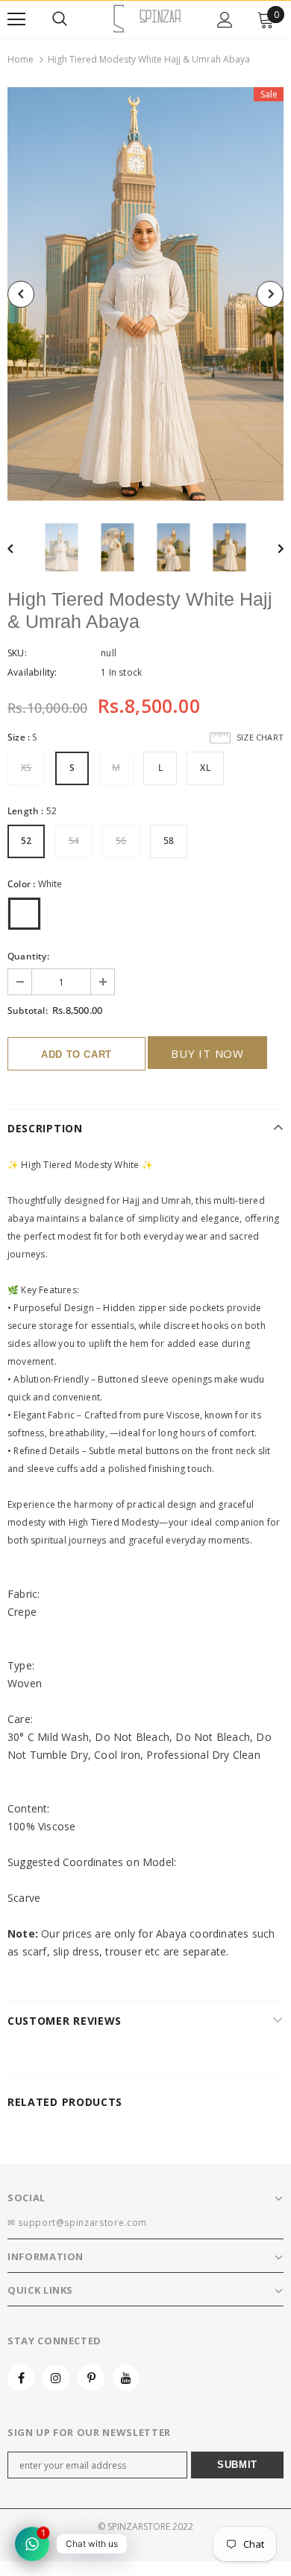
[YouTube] (126, 2378)
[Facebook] (21, 2378)
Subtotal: (28, 1011)
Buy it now (207, 1053)
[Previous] (21, 294)
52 (26, 841)
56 (121, 841)
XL (205, 768)
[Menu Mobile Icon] (16, 19)
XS (26, 768)
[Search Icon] (60, 19)
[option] (145, 294)
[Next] (270, 294)
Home (21, 59)
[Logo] (147, 19)
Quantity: (28, 956)
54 (74, 841)
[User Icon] (225, 20)
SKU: (17, 653)
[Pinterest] (91, 2378)
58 (169, 841)
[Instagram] (56, 2378)
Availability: (32, 672)
